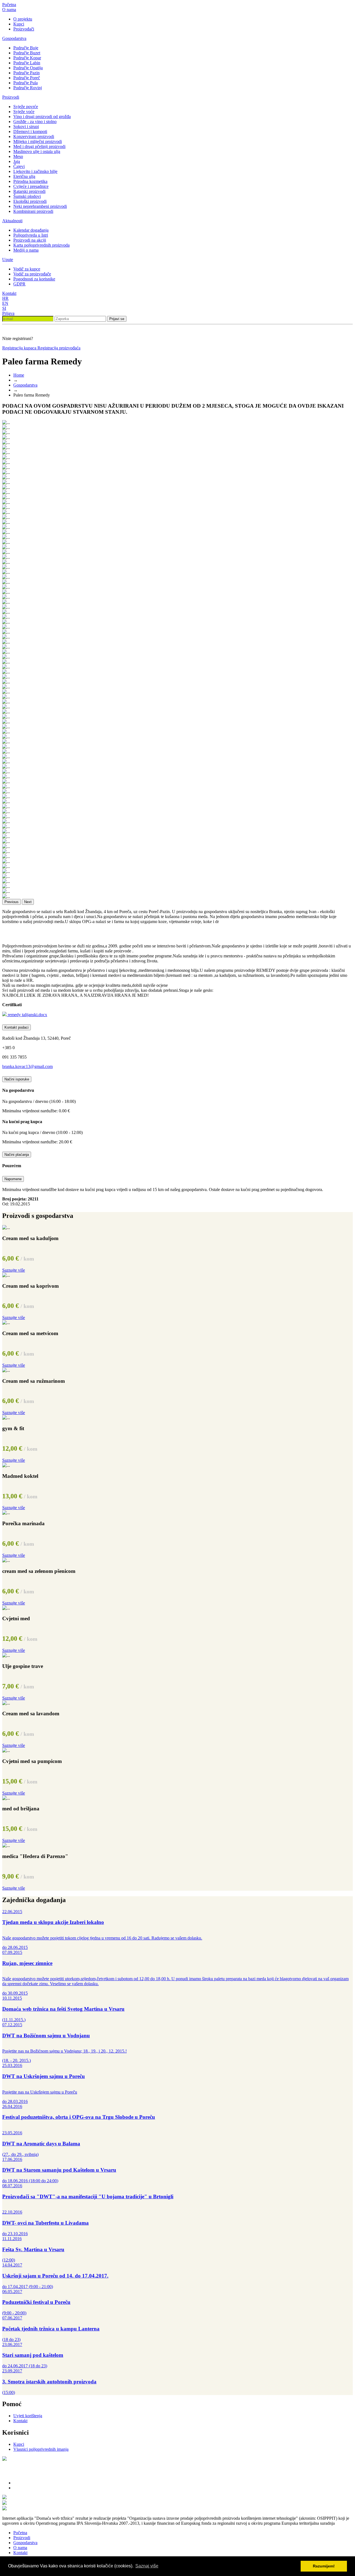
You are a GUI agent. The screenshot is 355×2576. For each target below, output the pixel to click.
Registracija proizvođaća (59, 348)
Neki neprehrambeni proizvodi (40, 206)
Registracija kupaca (20, 348)
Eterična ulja (24, 176)
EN (5, 303)
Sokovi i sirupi (26, 126)
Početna (9, 5)
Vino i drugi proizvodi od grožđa (42, 117)
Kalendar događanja (31, 230)
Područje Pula (26, 83)
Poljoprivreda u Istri (31, 235)
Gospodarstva (14, 38)
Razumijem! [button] (324, 2566)
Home (19, 375)
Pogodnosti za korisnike (34, 279)
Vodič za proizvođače (32, 274)
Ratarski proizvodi (29, 191)
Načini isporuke (17, 1079)
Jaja (17, 161)
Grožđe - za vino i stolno (35, 122)
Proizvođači (24, 29)
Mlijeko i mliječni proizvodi (38, 141)
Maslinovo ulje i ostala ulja (37, 151)
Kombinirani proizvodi (33, 211)
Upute (8, 260)
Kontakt (9, 293)
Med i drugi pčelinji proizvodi (39, 146)
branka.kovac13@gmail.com (27, 1066)
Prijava (8, 313)
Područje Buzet (27, 53)
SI (4, 308)
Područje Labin (27, 63)
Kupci (19, 24)
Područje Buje (26, 48)
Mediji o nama (26, 250)
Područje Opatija (28, 68)
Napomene (13, 1179)
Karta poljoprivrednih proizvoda (41, 245)
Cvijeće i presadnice (31, 186)
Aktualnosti (12, 221)
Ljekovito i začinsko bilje (35, 171)
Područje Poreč (27, 78)
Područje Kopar (27, 58)
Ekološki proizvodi (30, 201)
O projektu (23, 19)
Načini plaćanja (17, 1155)
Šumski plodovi (27, 196)
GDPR (19, 284)
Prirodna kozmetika (30, 181)
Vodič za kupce (27, 269)
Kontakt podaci (17, 1027)
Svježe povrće (26, 107)
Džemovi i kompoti (30, 131)
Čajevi (19, 166)
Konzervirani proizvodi (34, 136)
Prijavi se (117, 319)
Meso (18, 156)
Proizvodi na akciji (30, 240)
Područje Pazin (26, 73)
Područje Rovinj (28, 88)
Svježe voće (24, 112)
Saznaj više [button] (147, 2566)
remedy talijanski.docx (27, 1015)
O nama (9, 10)
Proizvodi (11, 97)
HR (5, 298)
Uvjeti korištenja (28, 2416)
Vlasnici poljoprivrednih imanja (41, 2449)
